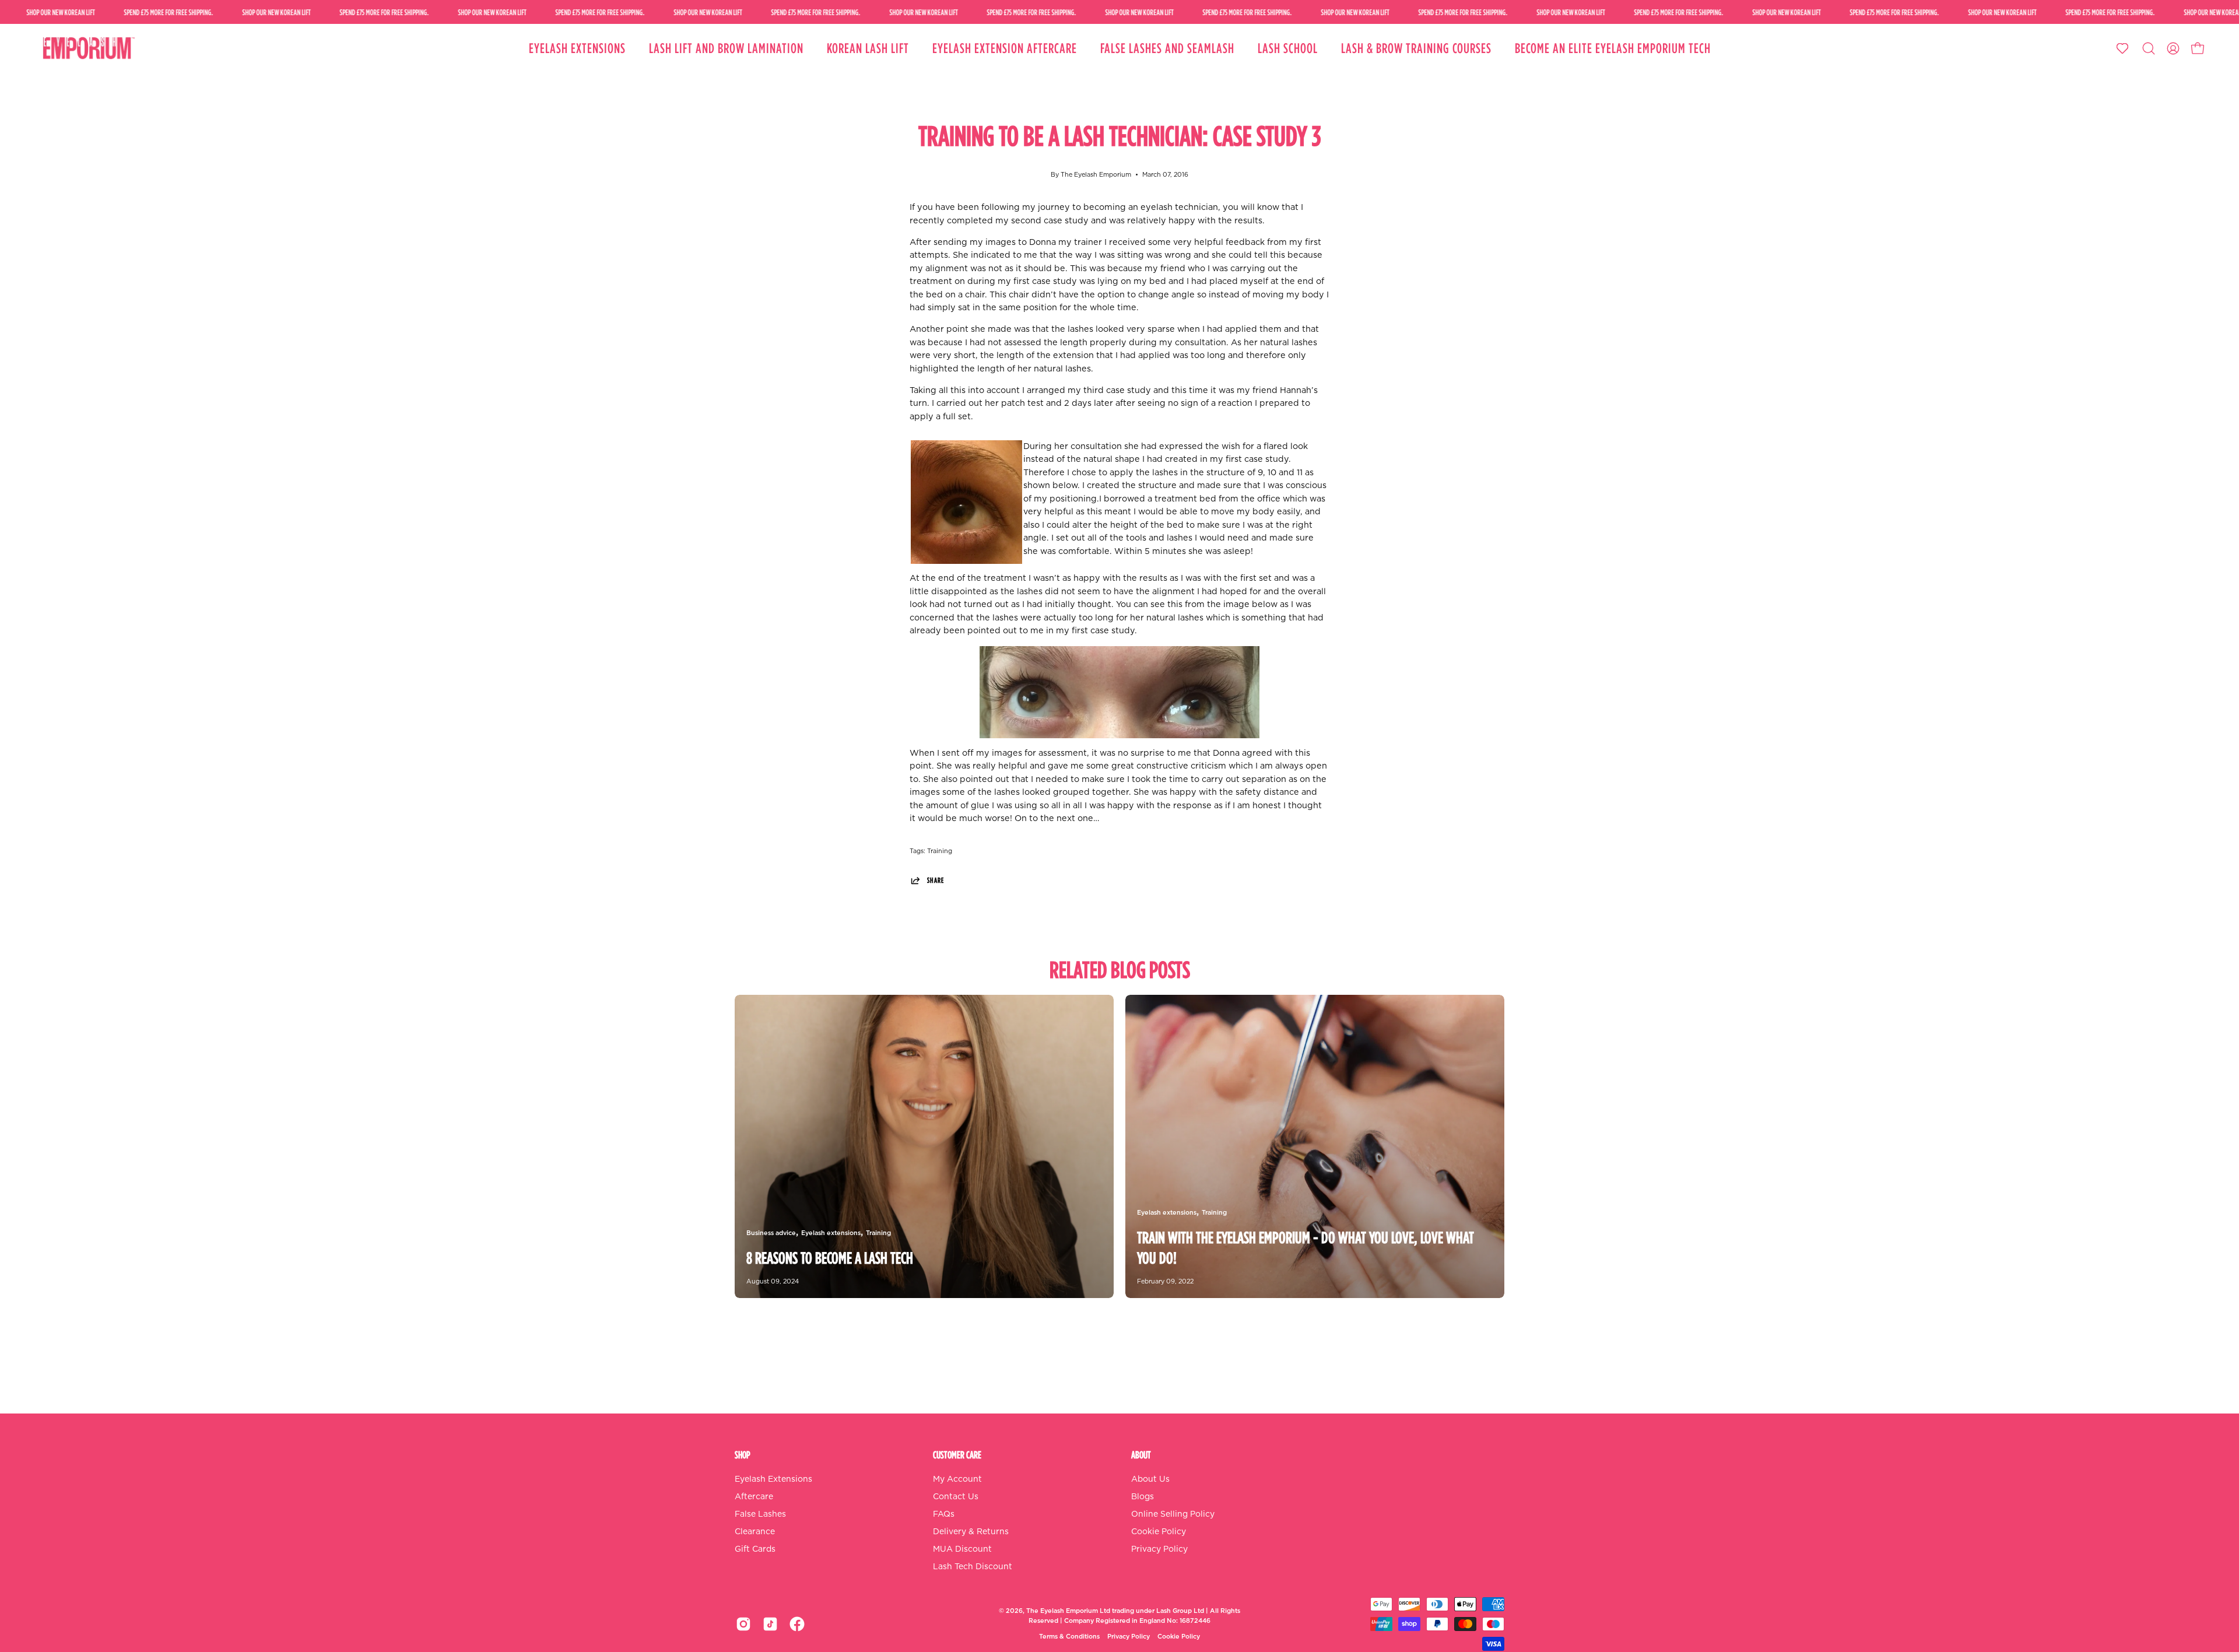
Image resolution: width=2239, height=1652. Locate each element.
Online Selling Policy (1173, 1514)
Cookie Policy (1159, 1532)
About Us (1150, 1479)
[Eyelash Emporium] (87, 48)
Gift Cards (755, 1549)
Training (940, 851)
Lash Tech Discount (973, 1567)
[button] (2149, 48)
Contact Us (956, 1497)
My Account (957, 1479)
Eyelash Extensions (773, 1479)
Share (936, 880)
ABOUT (1141, 1455)
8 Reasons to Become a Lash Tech (830, 1258)
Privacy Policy (1159, 1549)
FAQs (944, 1514)
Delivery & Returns (971, 1532)
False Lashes (760, 1514)
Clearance (755, 1532)
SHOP (743, 1455)
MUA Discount (962, 1549)
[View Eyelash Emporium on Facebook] (797, 1624)
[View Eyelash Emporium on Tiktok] (770, 1624)
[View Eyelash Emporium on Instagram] (743, 1624)
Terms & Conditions (1069, 1637)
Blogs (1143, 1497)
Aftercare (754, 1497)
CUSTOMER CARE (957, 1455)
